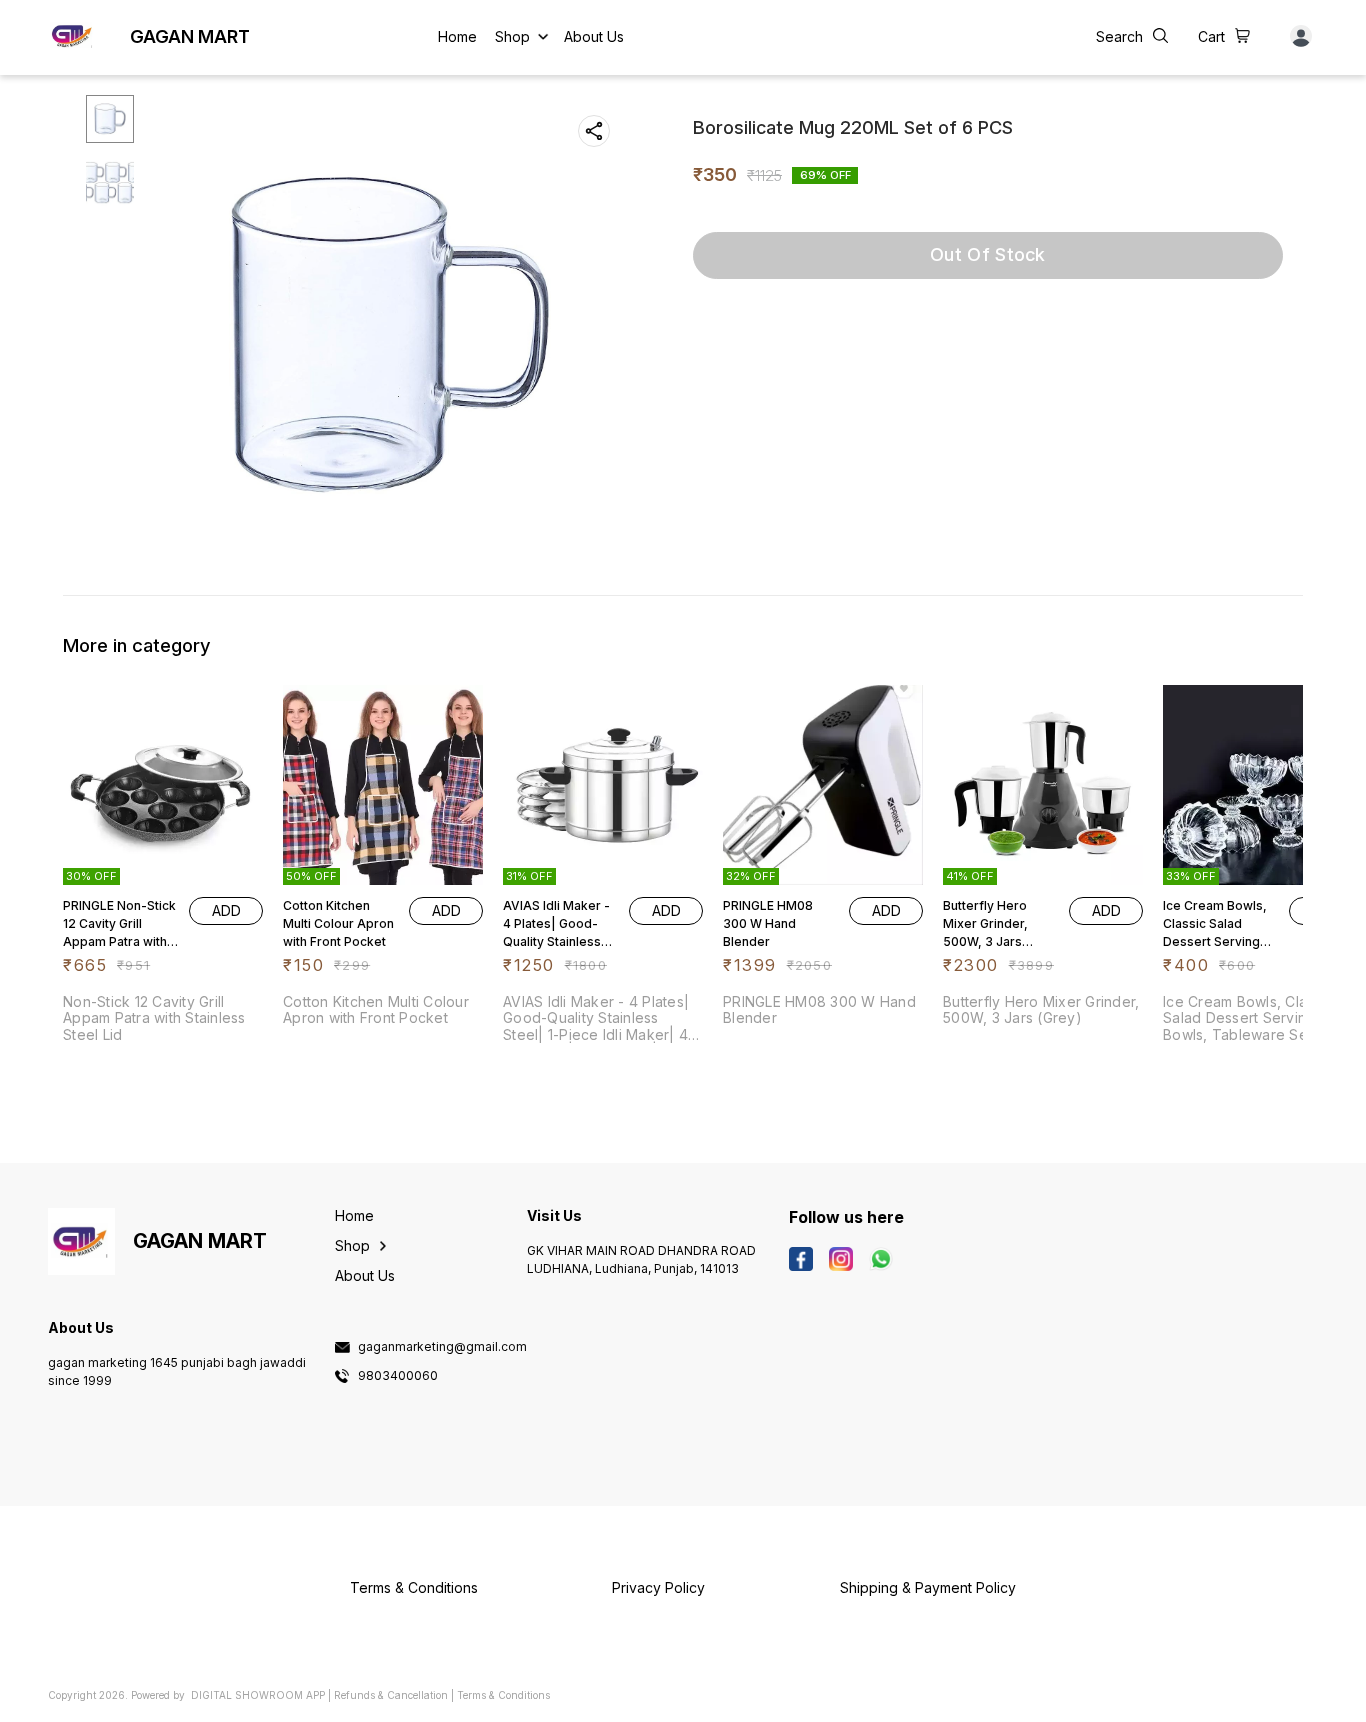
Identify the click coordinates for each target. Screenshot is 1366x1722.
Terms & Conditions (503, 1695)
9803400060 (398, 1376)
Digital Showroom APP (258, 1695)
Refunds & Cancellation (391, 1695)
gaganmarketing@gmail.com (442, 1347)
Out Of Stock (988, 254)
